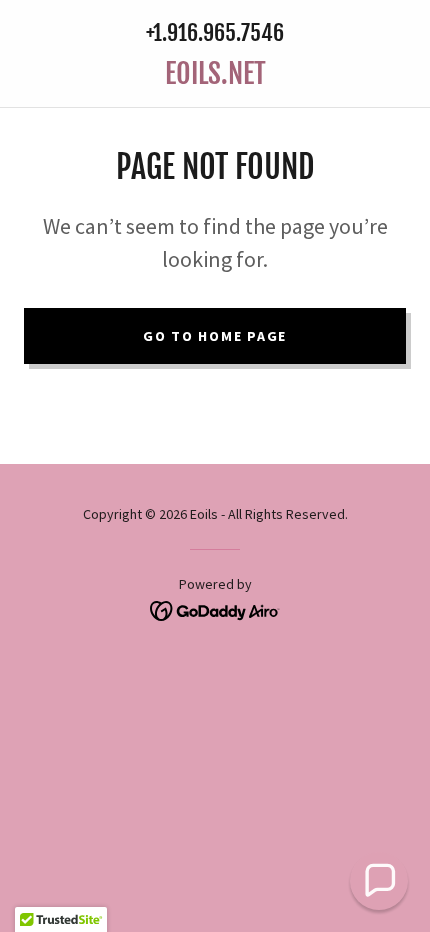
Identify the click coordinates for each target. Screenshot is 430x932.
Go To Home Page (215, 336)
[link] (215, 74)
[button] (379, 881)
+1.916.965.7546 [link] (215, 32)
